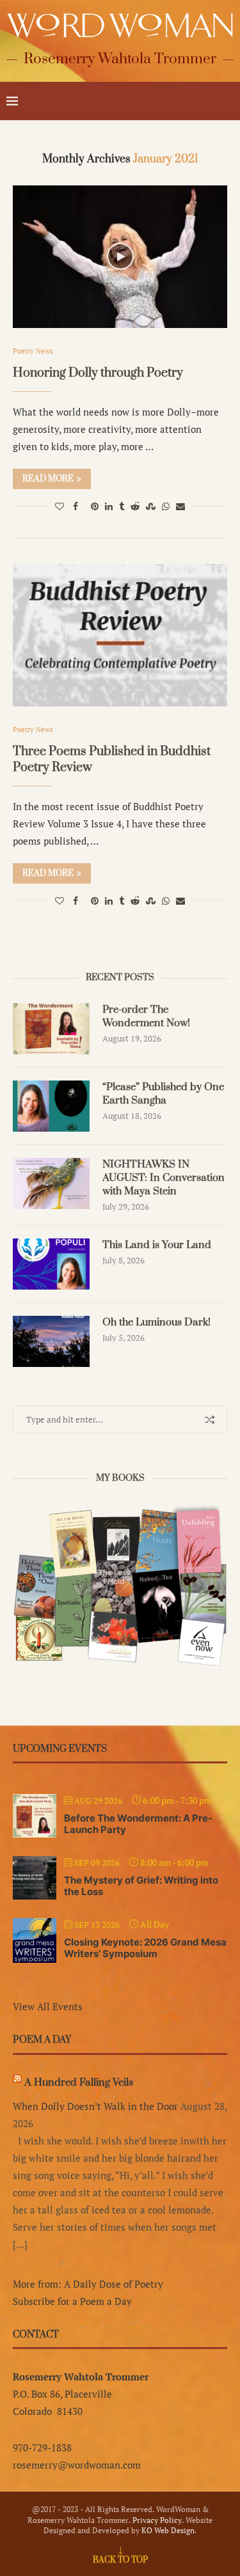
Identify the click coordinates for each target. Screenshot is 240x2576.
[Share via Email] (180, 506)
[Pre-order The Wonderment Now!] (51, 1029)
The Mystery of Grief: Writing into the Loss (141, 1886)
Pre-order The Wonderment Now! (146, 1016)
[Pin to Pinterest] (95, 506)
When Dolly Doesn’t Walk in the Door (95, 2106)
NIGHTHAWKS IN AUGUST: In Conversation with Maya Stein (164, 1178)
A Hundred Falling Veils (79, 2082)
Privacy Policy (157, 2520)
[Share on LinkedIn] (109, 506)
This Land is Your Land (157, 1245)
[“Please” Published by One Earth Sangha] (51, 1106)
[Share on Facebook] (76, 506)
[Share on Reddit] (135, 506)
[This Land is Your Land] (51, 1264)
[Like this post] (60, 506)
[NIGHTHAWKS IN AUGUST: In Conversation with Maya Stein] (51, 1183)
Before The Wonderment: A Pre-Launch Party (138, 1824)
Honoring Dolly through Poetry (98, 373)
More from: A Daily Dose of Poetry (88, 2284)
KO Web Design (168, 2530)
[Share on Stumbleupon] (151, 506)
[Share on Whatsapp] (166, 506)
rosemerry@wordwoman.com (77, 2465)
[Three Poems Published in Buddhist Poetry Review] (120, 635)
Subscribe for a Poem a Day (72, 2301)
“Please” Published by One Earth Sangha (163, 1094)
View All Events (48, 2006)
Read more (48, 479)
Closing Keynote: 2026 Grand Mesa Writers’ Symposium (145, 1948)
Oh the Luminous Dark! (156, 1322)
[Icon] (120, 256)
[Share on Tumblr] (122, 506)
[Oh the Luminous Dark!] (51, 1341)
